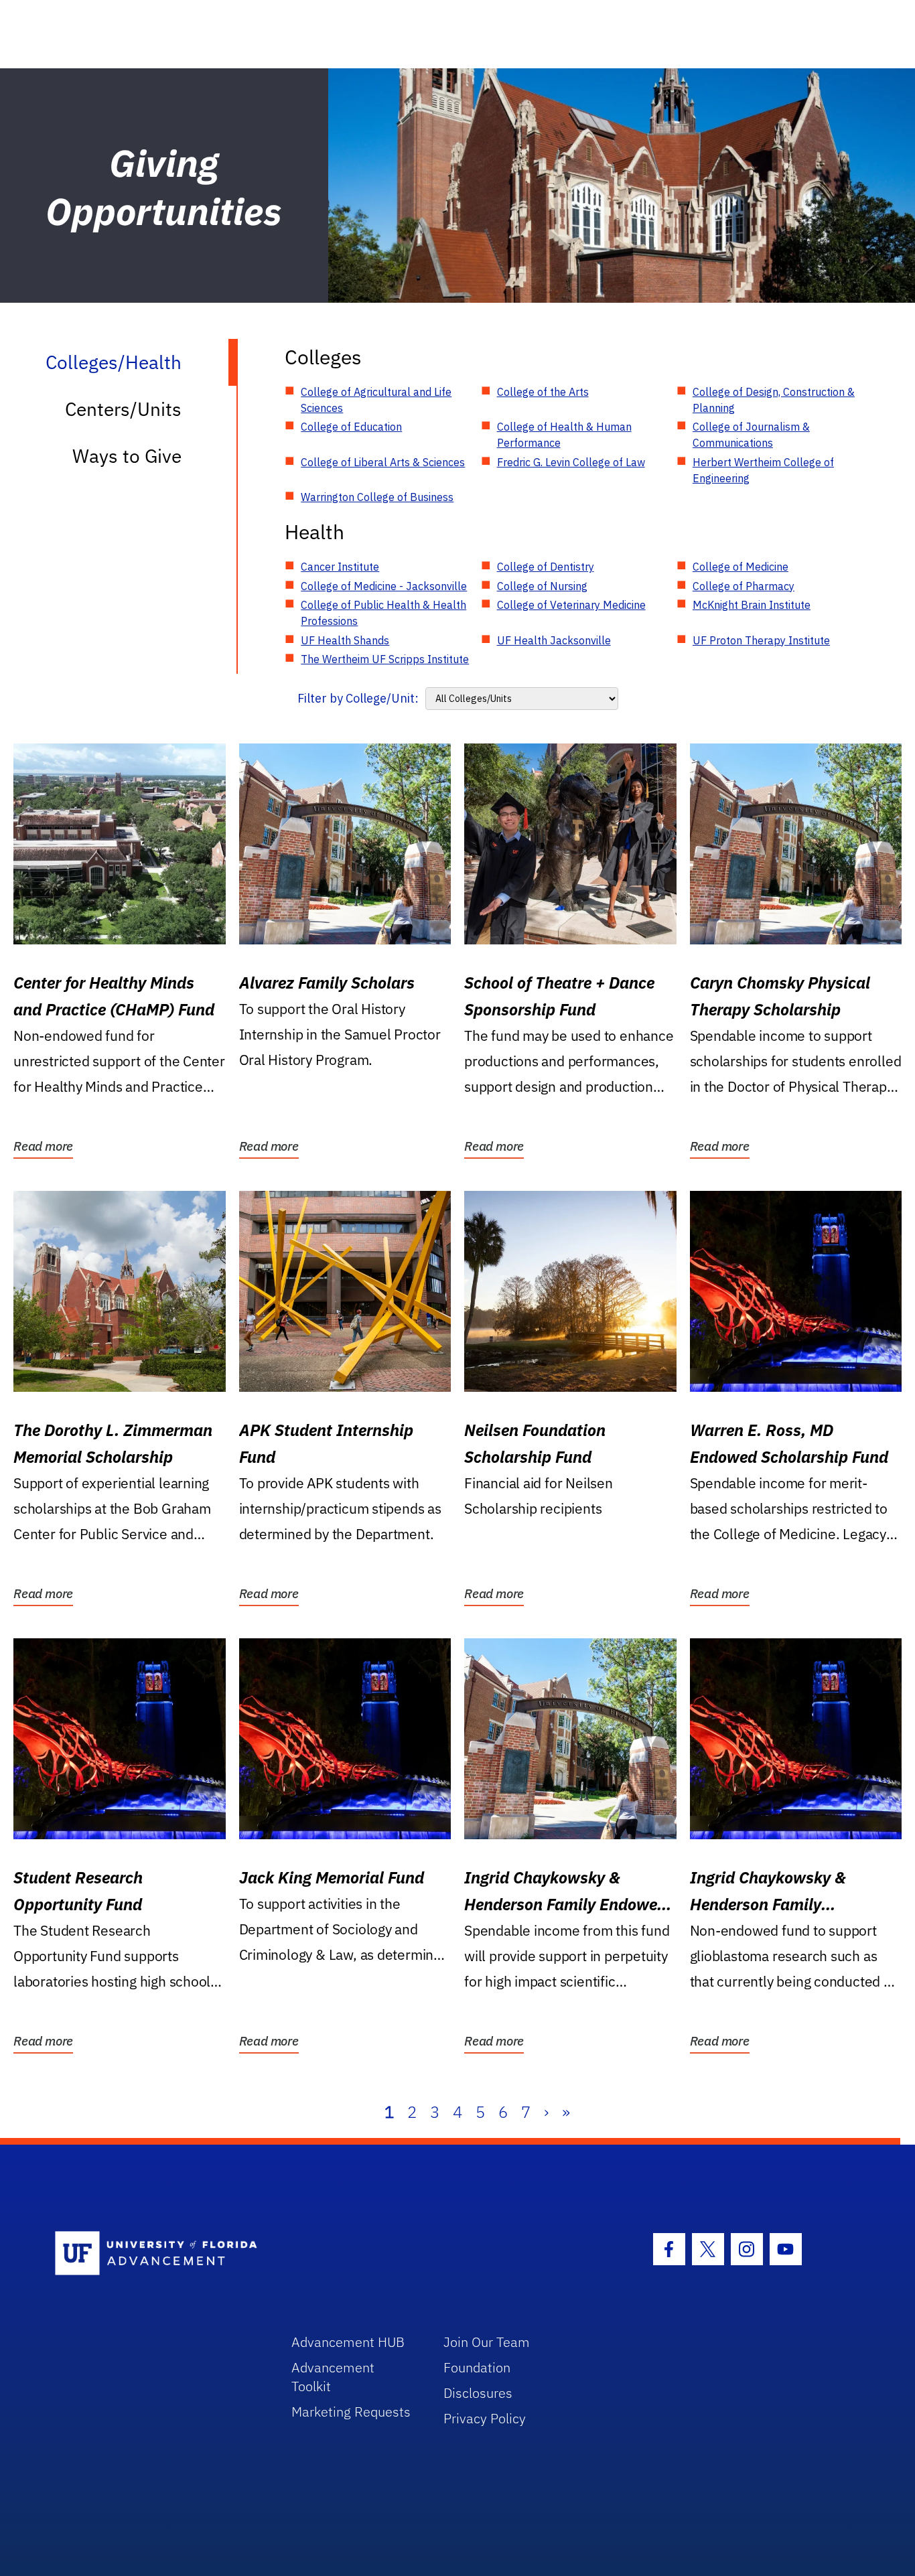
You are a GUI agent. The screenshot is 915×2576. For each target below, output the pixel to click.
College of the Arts (543, 392)
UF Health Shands (345, 640)
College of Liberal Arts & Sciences (383, 462)
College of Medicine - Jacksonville (384, 586)
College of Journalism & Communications (751, 435)
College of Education (351, 427)
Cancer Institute (340, 567)
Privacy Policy (485, 2418)
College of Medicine (741, 567)
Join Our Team (487, 2342)
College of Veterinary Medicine (571, 605)
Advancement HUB (348, 2342)
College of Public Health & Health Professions (383, 613)
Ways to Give (127, 456)
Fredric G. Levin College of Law (571, 462)
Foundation (477, 2367)
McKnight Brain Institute (752, 605)
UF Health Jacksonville (554, 640)
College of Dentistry (546, 567)
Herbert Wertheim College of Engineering (763, 470)
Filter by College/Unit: (358, 698)
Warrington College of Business (377, 497)
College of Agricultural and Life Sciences (376, 400)
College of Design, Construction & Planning (774, 400)
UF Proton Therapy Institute (761, 640)
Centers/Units (123, 409)
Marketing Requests (351, 2412)
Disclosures (478, 2393)
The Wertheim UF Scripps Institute (385, 659)
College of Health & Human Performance (564, 435)
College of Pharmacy (744, 586)
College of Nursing (542, 586)
